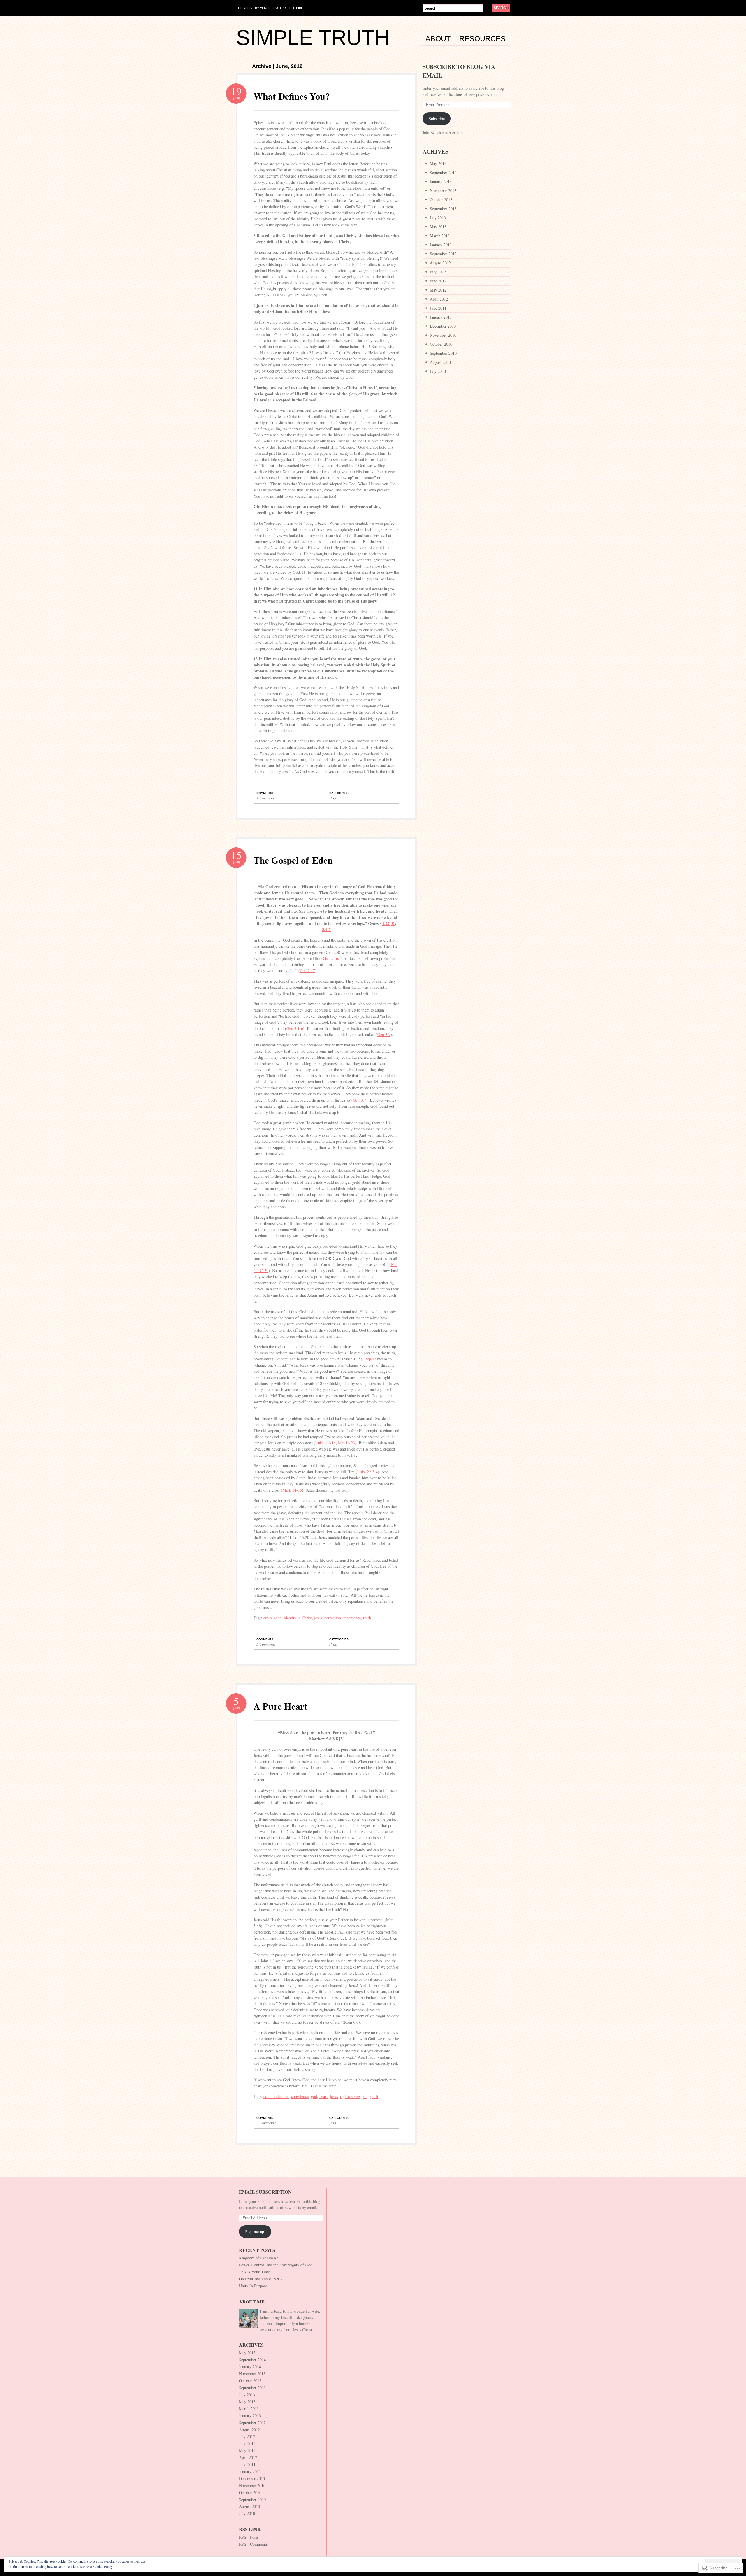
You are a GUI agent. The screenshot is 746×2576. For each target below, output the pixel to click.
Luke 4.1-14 (326, 1443)
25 (342, 958)
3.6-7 (326, 929)
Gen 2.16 (330, 958)
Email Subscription (265, 2192)
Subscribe (437, 118)
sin (365, 2096)
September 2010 (443, 353)
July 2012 (438, 272)
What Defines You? (292, 96)
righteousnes (350, 2096)
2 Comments (266, 2123)
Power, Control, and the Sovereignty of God (276, 2265)
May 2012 (438, 290)
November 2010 (443, 335)
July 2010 (438, 371)
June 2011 (438, 308)
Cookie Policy (103, 2566)
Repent (370, 1359)
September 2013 (443, 209)
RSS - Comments (253, 2544)
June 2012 (438, 281)
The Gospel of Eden (293, 860)
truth (367, 1618)
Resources (482, 39)
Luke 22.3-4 (367, 1472)
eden (278, 1618)
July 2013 (438, 218)
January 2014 (441, 181)
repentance (352, 1618)
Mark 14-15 (292, 1490)
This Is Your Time (254, 2272)
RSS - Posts (249, 2537)
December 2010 (443, 326)
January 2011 (441, 317)
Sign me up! (255, 2232)
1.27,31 (389, 923)
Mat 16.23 (346, 1443)
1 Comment (265, 798)
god (314, 2096)
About (438, 39)
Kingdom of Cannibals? (258, 2258)
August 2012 (440, 263)
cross (268, 1618)
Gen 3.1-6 (295, 1028)
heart (323, 2096)
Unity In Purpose (253, 2286)
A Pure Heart (280, 1706)
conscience (300, 2096)
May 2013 (438, 227)
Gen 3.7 (384, 1034)
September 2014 (443, 172)
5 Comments (266, 1644)
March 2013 (440, 236)
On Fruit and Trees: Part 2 (261, 2279)
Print (333, 798)
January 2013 (441, 245)
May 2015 (438, 163)
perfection (333, 1618)
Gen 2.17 (307, 971)
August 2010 (440, 362)
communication (276, 2096)
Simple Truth (313, 38)
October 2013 (441, 200)
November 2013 (443, 190)
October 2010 (441, 344)
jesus (318, 1618)
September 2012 (443, 254)
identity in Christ (298, 1618)
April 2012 (439, 299)
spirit (374, 2096)
